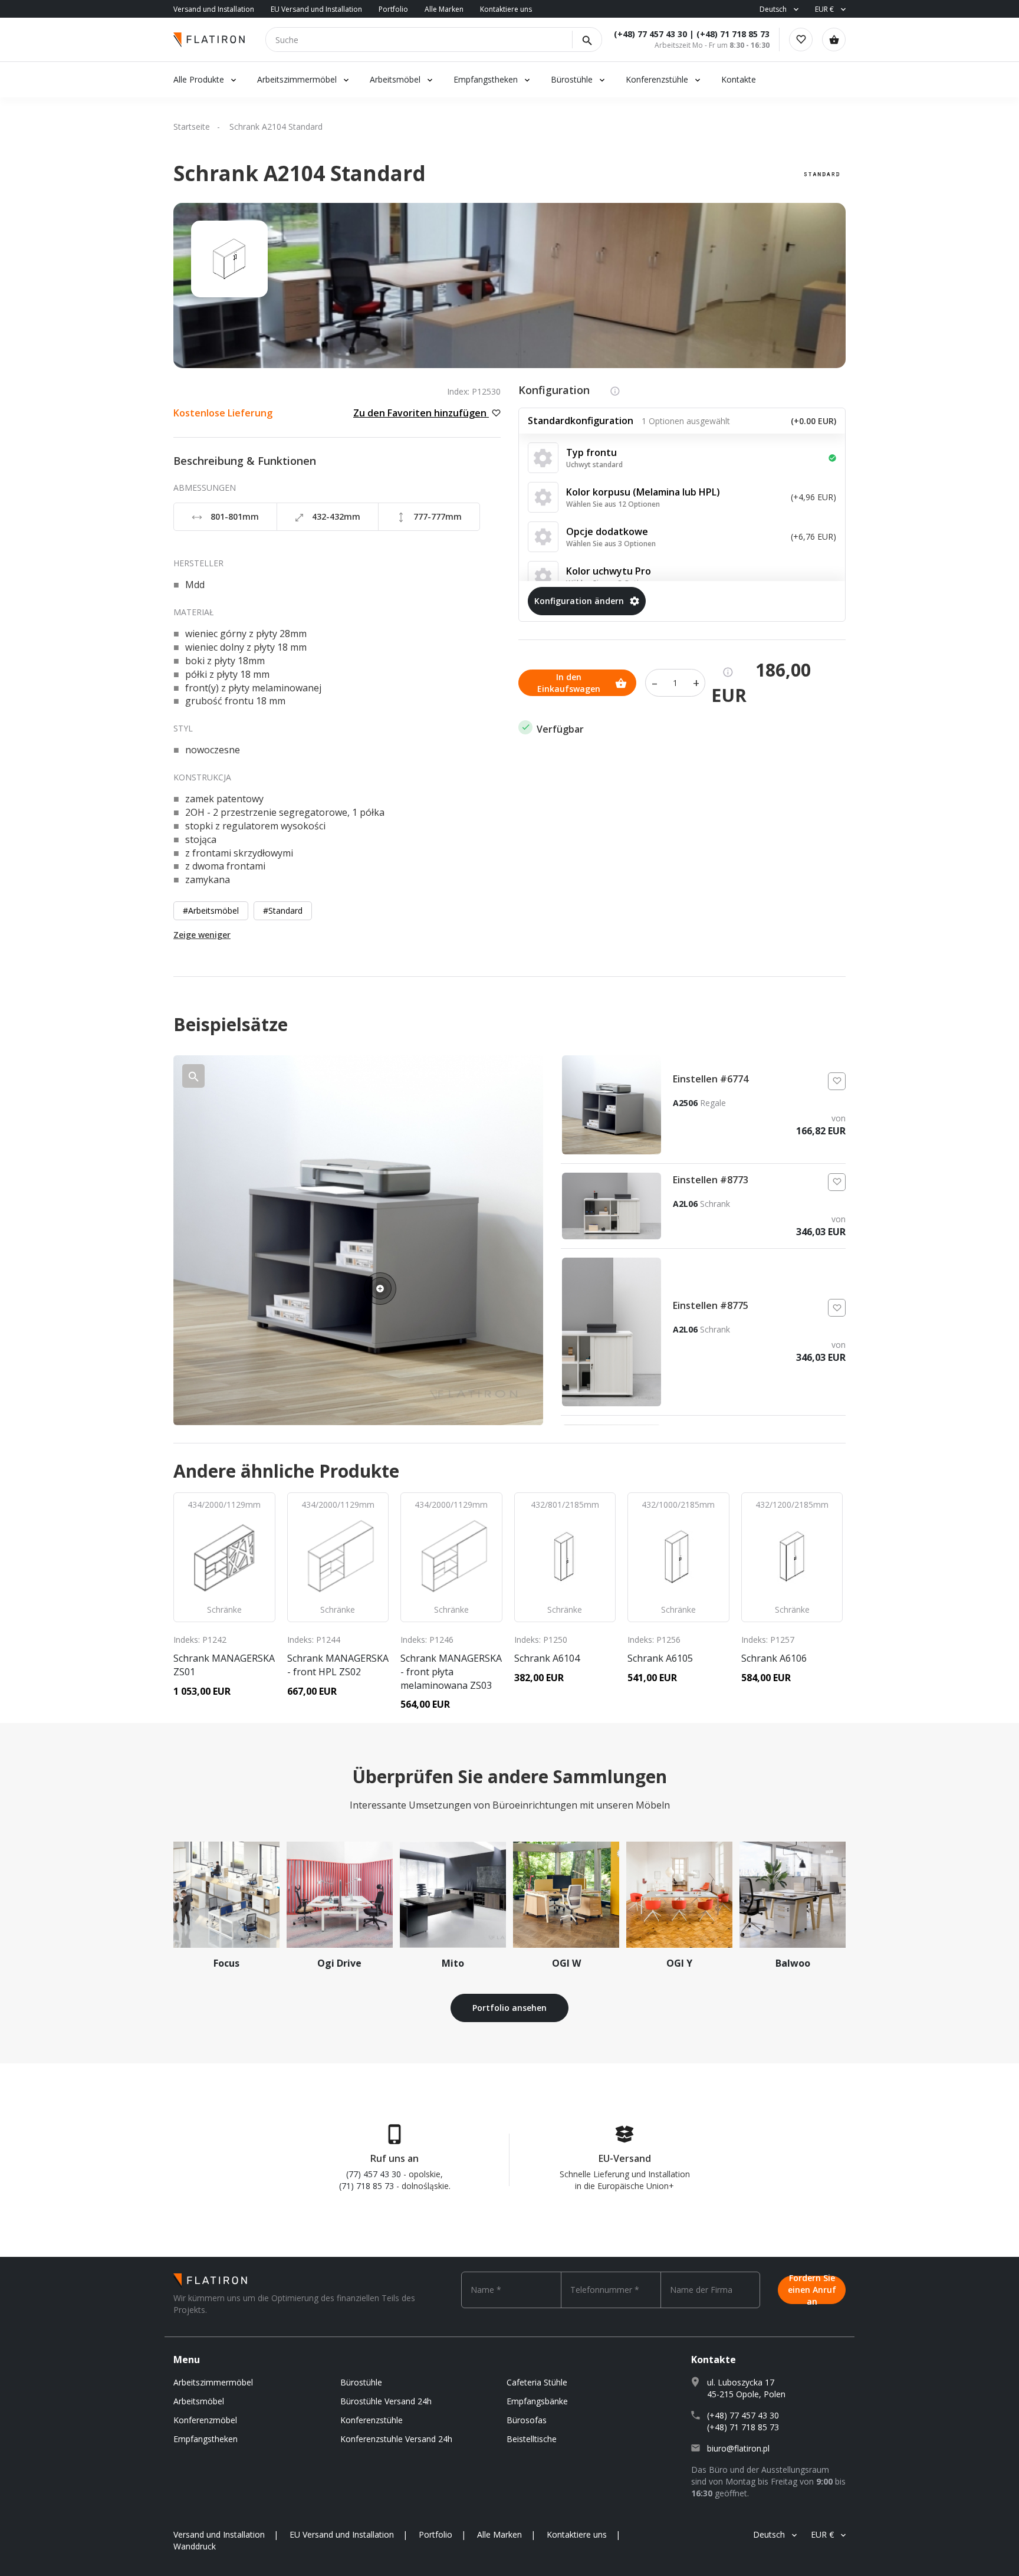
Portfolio (393, 9)
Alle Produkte (199, 79)
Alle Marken (444, 9)
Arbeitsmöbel (395, 79)
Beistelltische (532, 2439)
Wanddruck (195, 2546)
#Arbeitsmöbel (211, 910)
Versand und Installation (214, 9)
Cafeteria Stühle (537, 2382)
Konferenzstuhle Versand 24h (396, 2439)
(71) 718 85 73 (366, 2186)
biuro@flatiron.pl (738, 2448)
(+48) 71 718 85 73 (733, 34)
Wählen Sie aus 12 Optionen (613, 504)
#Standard (283, 910)
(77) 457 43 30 (374, 2174)
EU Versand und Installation (316, 9)
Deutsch (773, 9)
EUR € (824, 9)
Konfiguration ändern (579, 601)
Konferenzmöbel (205, 2420)
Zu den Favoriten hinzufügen (421, 413)
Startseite (192, 127)
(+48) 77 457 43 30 (650, 34)
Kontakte (739, 79)
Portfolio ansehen (509, 2008)
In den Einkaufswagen (569, 683)
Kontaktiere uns (506, 9)
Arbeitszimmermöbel (297, 79)
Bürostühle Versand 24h (386, 2401)
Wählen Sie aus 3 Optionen (611, 544)
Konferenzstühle (657, 79)
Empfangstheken (487, 79)
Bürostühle (572, 79)
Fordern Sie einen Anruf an (812, 2290)
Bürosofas (527, 2420)
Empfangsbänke (537, 2401)
